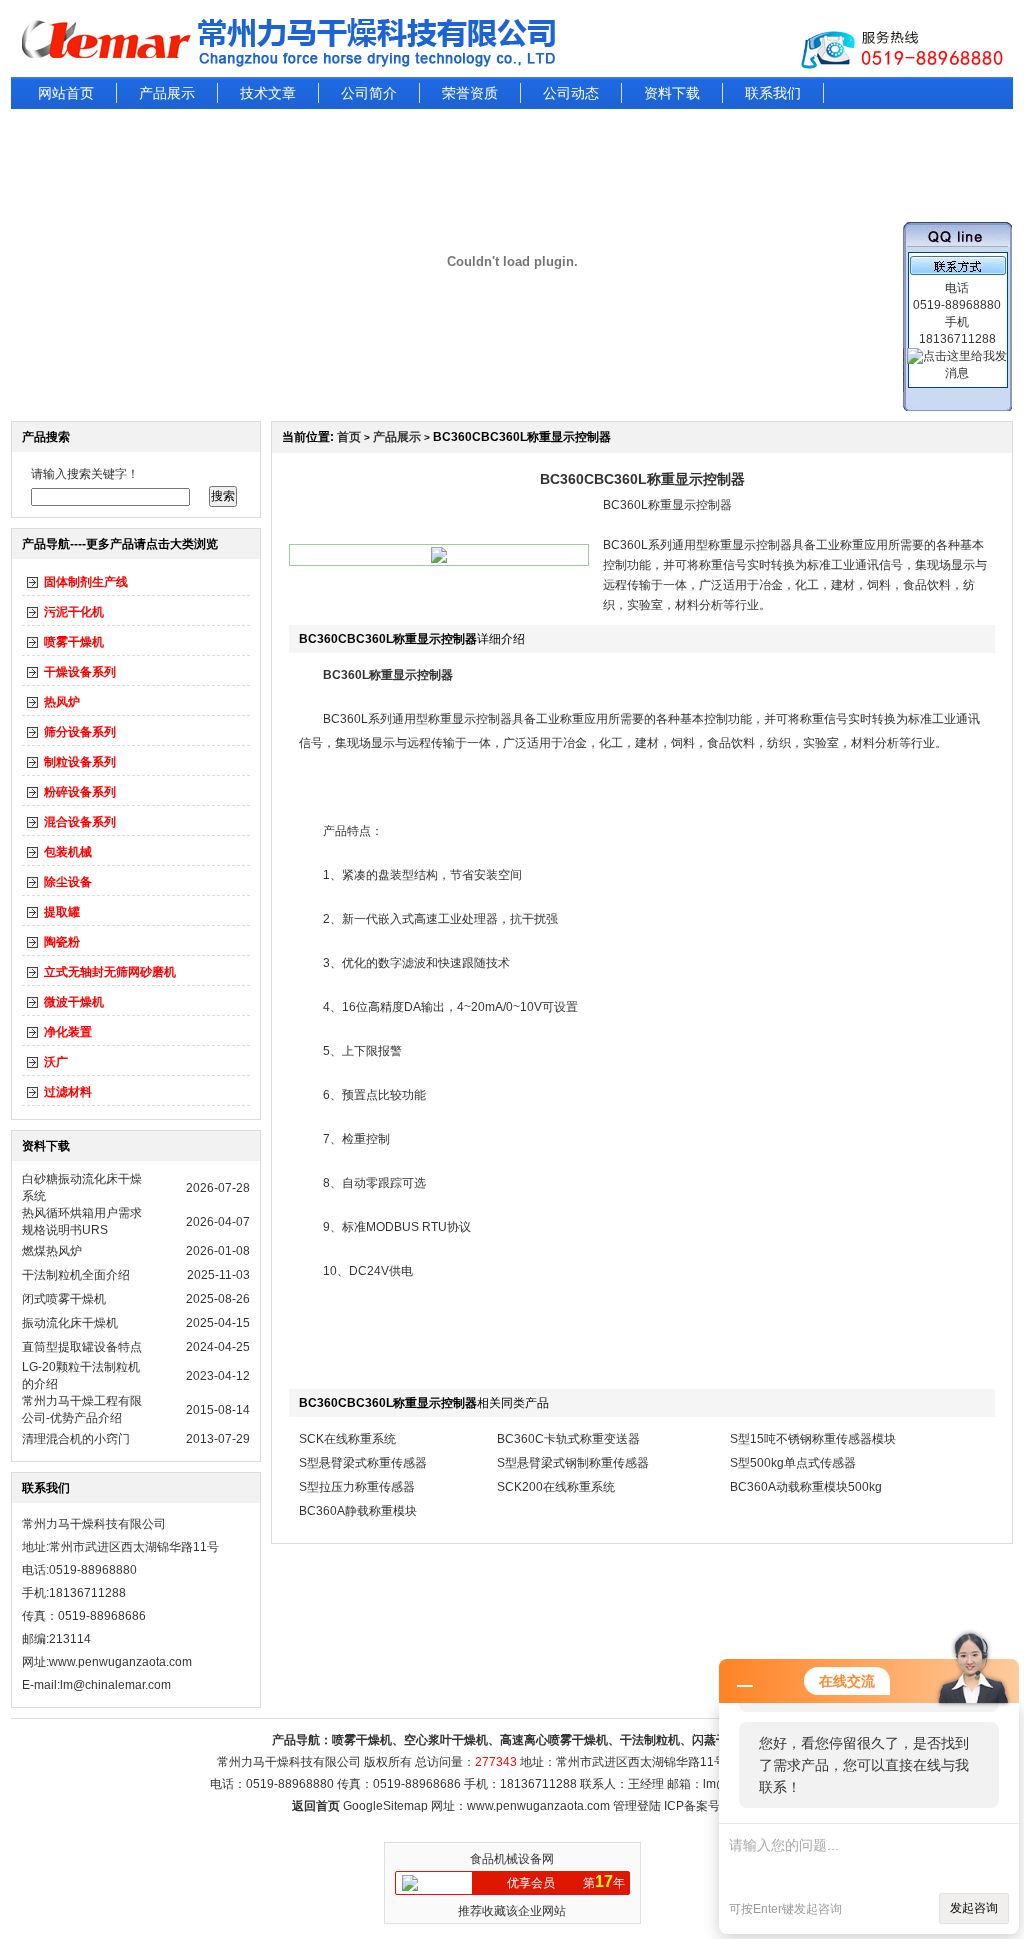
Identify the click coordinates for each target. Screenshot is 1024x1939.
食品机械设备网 (512, 1859)
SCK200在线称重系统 (556, 1487)
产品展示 (167, 93)
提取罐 (62, 912)
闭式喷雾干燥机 (64, 1299)
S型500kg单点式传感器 (793, 1463)
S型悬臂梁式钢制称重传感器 (573, 1463)
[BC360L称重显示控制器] (439, 559)
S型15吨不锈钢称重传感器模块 (813, 1439)
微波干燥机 (74, 1002)
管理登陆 (637, 1806)
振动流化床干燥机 (70, 1323)
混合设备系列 (80, 822)
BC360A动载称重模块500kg (806, 1487)
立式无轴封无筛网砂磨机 (110, 972)
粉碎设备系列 (80, 792)
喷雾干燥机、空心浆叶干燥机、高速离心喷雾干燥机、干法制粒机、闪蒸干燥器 (542, 1740)
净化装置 (68, 1032)
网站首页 (66, 93)
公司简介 (369, 93)
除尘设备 (68, 882)
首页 (349, 437)
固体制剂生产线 (86, 582)
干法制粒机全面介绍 (76, 1275)
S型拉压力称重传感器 (357, 1487)
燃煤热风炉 (52, 1251)
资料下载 (672, 93)
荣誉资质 (470, 93)
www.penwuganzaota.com (120, 1662)
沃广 (56, 1062)
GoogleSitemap (385, 1806)
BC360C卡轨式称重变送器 (568, 1439)
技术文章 (268, 93)
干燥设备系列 (80, 672)
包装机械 (68, 852)
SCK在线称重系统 (347, 1439)
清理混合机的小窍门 (76, 1439)
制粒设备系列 (80, 762)
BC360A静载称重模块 (358, 1511)
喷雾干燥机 (74, 642)
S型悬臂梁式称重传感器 (363, 1463)
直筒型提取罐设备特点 (82, 1347)
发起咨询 (974, 1908)
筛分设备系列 (80, 732)
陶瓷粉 (62, 942)
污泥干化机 (74, 612)
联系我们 (773, 93)
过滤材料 (68, 1092)
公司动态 (571, 93)
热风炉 (62, 702)
